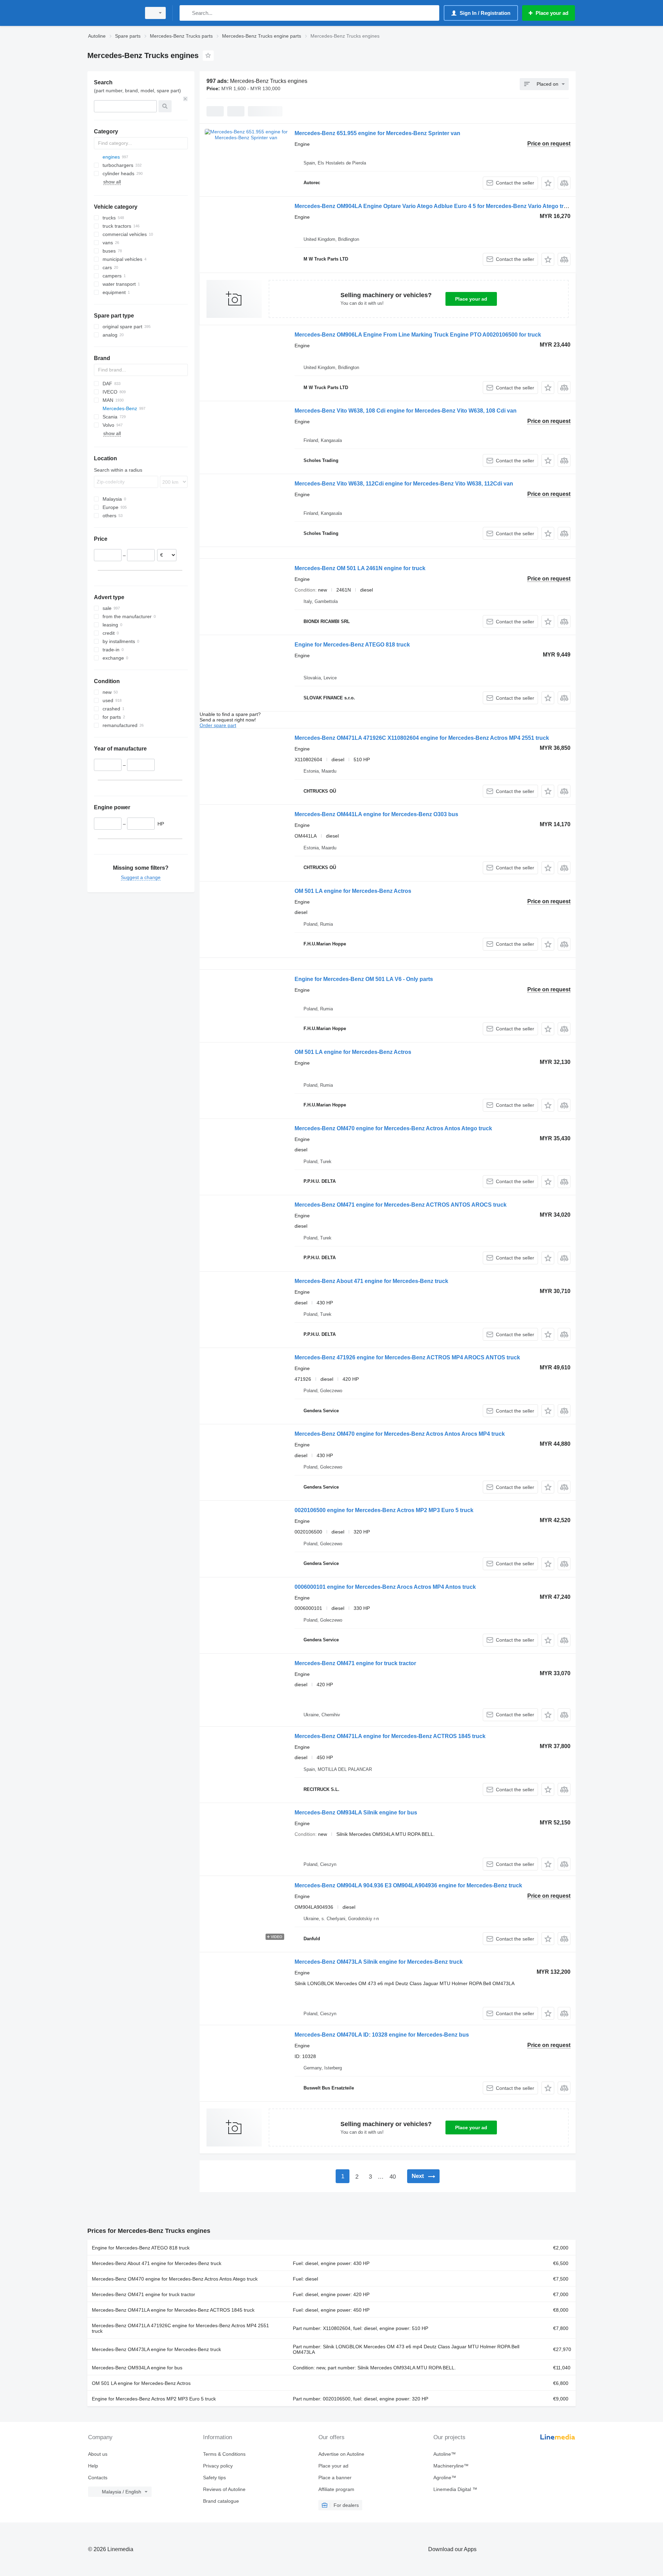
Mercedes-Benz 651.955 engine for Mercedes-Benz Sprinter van (377, 133)
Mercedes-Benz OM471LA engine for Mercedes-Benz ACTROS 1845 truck (390, 1736)
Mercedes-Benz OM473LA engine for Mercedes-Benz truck (156, 2349)
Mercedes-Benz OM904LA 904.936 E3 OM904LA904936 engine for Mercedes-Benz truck (408, 1885)
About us (98, 2454)
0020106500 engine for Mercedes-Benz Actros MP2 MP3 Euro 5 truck (384, 1510)
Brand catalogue (221, 2501)
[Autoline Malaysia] (112, 13)
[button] (548, 183)
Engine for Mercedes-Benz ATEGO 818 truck (352, 645)
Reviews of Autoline (224, 2489)
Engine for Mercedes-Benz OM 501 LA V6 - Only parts (364, 979)
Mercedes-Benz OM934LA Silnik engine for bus (356, 1813)
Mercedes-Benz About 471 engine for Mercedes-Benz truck (371, 1281)
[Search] (186, 13)
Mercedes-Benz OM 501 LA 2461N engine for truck (360, 568)
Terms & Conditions (224, 2454)
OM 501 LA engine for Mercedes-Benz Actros (353, 891)
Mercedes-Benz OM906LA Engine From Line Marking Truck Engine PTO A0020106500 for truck (418, 335)
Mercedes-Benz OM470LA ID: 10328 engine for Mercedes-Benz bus (382, 2035)
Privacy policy (218, 2466)
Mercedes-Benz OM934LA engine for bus (137, 2368)
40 (393, 2177)
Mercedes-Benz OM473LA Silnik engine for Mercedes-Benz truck (379, 1962)
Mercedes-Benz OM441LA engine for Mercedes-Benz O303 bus (376, 814)
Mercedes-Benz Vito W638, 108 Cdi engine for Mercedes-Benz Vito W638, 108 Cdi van (406, 411)
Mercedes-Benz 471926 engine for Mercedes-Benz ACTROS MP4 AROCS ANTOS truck (407, 1357)
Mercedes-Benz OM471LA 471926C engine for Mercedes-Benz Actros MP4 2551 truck (180, 2328)
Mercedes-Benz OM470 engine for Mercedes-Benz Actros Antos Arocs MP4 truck (400, 1434)
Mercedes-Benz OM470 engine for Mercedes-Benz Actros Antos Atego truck (393, 1128)
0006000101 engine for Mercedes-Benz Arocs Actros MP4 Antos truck (385, 1587)
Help (93, 2466)
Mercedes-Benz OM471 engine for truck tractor (355, 1663)
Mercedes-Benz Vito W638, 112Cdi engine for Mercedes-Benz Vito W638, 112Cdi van (404, 484)
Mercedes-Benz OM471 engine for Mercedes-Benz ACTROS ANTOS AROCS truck (401, 1205)
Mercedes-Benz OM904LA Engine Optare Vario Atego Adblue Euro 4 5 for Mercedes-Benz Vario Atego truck (434, 206)
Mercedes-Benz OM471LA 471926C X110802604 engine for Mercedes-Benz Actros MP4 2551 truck (422, 738)
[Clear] (185, 99)
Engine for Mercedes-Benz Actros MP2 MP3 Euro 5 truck (154, 2399)
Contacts (98, 2478)
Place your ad (471, 299)
